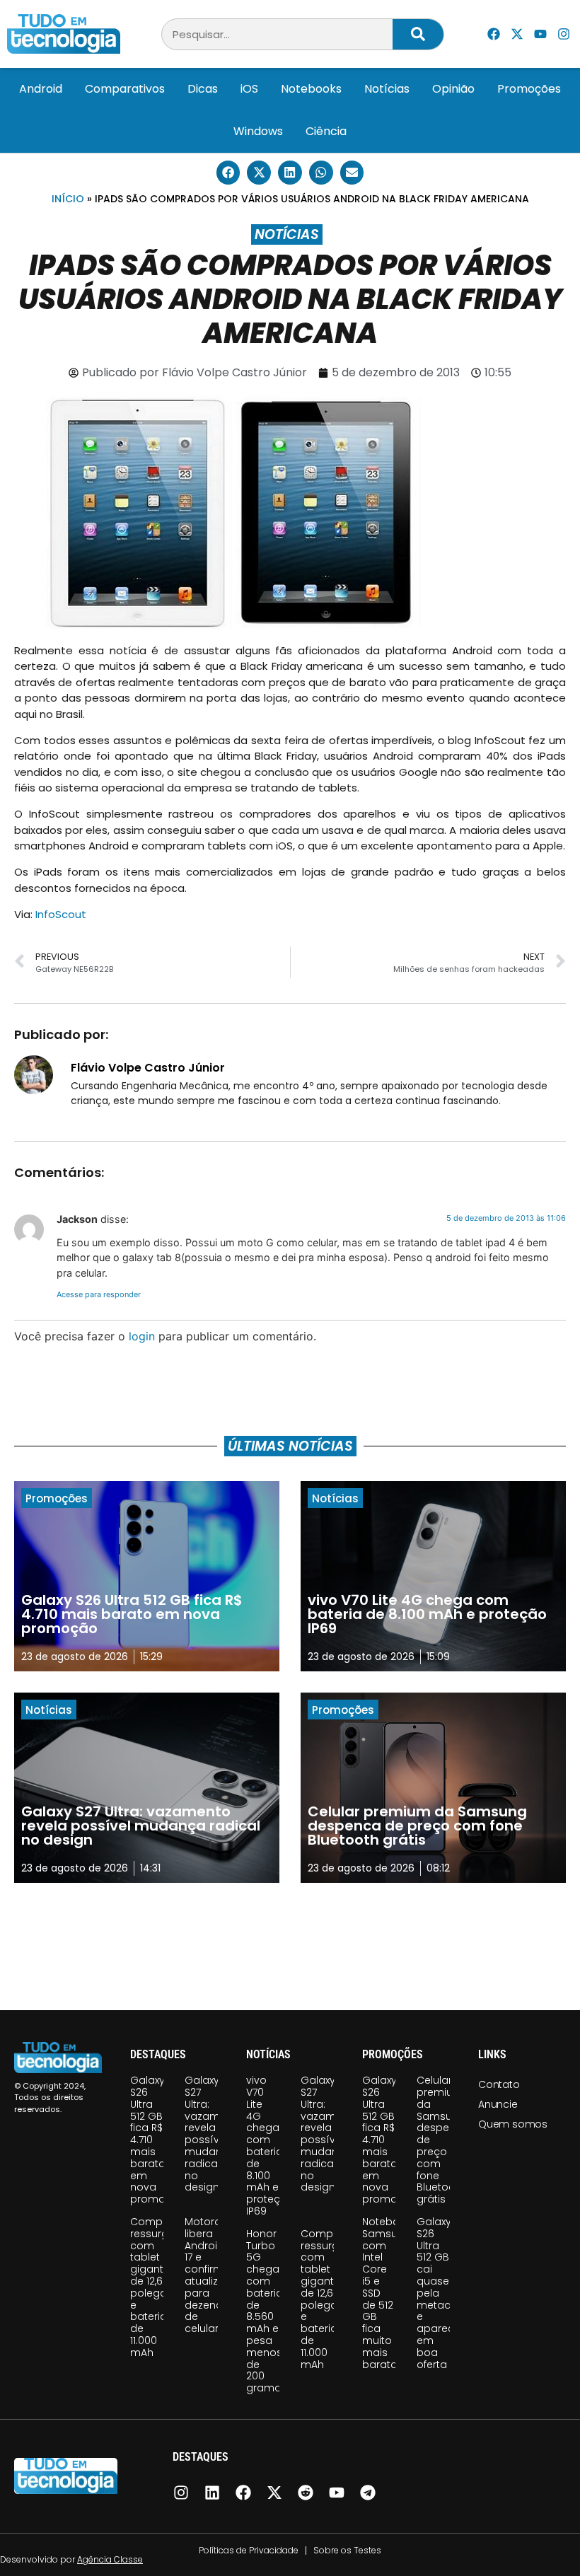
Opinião (453, 89)
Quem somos (513, 2124)
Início (68, 199)
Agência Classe (110, 2559)
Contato (499, 2084)
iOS (249, 89)
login (142, 1336)
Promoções (529, 89)
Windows (258, 131)
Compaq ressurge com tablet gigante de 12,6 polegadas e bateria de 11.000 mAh (158, 2287)
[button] (228, 173)
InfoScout (61, 914)
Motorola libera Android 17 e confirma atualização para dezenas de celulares (215, 2275)
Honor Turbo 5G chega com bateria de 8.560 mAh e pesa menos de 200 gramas (267, 2311)
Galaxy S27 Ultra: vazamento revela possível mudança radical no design (214, 2134)
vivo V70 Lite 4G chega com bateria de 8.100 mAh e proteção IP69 (270, 2146)
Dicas (203, 89)
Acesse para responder (99, 1294)
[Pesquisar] (418, 34)
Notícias (387, 89)
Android (41, 89)
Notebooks (311, 89)
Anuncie (498, 2104)
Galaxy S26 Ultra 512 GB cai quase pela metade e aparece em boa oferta (439, 2293)
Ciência (326, 131)
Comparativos (125, 89)
